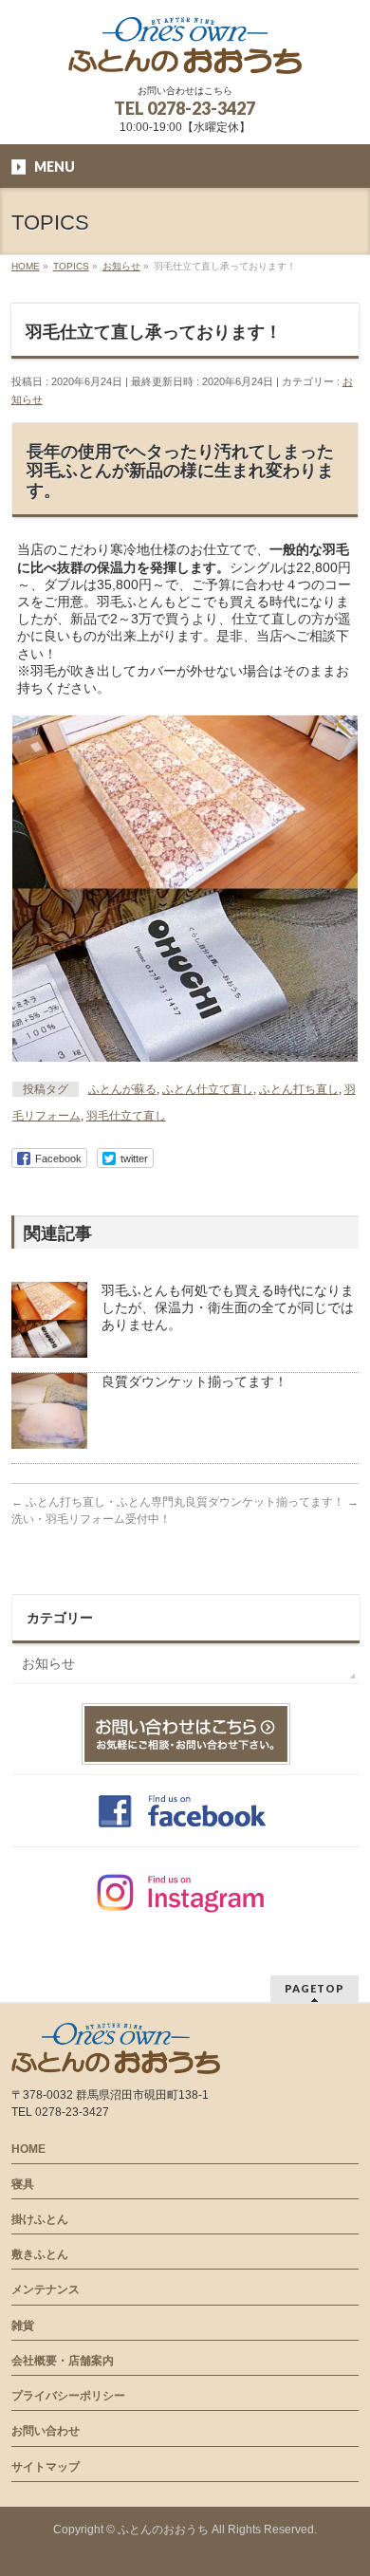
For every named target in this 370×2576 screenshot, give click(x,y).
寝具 (23, 2184)
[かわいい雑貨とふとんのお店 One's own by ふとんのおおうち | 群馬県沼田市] (185, 53)
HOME (28, 2149)
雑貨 (23, 2326)
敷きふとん (40, 2254)
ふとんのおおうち (163, 2530)
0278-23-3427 (201, 108)
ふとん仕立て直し (208, 1089)
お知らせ (48, 1663)
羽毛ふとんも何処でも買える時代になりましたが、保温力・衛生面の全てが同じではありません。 (228, 1307)
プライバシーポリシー (68, 2396)
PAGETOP (314, 1988)
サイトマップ (46, 2467)
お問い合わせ (46, 2431)
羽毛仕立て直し (126, 1116)
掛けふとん (40, 2219)
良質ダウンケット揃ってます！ (194, 1381)
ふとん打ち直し (299, 1089)
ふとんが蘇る (122, 1089)
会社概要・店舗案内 (63, 2361)
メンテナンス (46, 2289)
